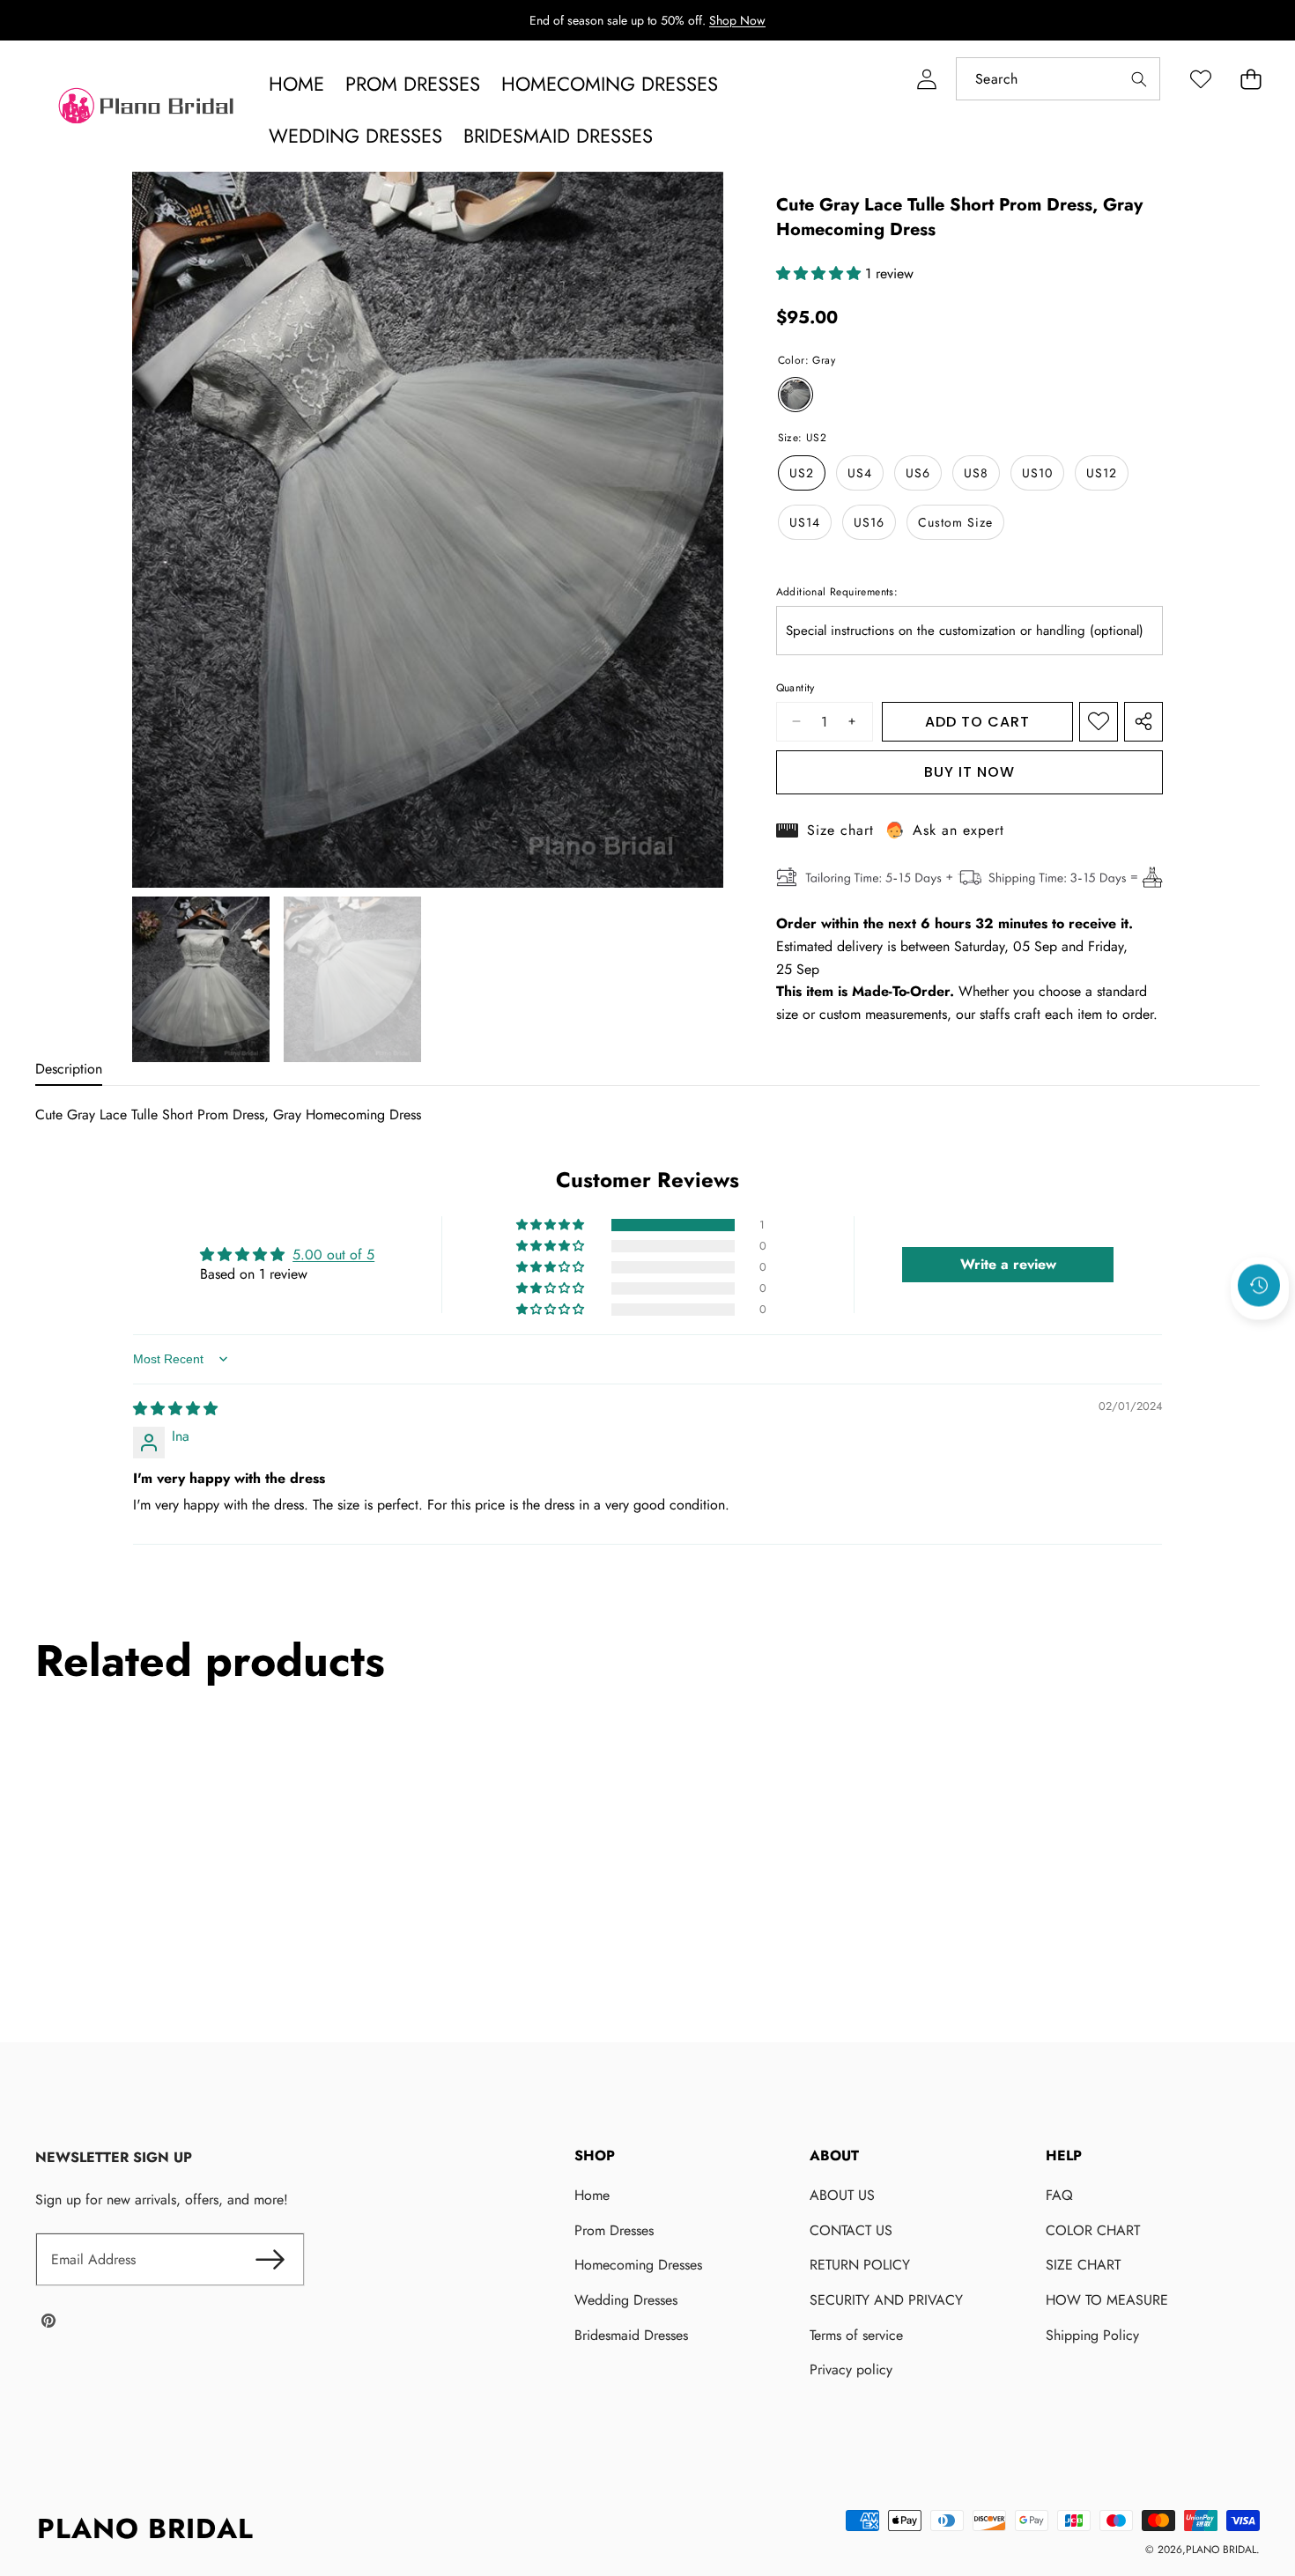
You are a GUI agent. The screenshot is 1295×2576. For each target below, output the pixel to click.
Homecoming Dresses (638, 2265)
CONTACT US (851, 2230)
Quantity (795, 688)
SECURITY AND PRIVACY (886, 2300)
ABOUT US (842, 2195)
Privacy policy (851, 2369)
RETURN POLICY (860, 2265)
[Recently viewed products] (1259, 1285)
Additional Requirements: (837, 592)
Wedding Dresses (626, 2300)
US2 (802, 473)
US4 (860, 473)
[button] (1251, 79)
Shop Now (737, 20)
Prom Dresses (614, 2230)
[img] (175, 1409)
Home (592, 2195)
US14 (805, 522)
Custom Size (955, 522)
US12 (1102, 473)
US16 (869, 522)
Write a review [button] (1008, 1264)
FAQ (1059, 2195)
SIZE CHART (1083, 2265)
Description (69, 1069)
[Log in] (926, 79)
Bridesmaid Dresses (631, 2335)
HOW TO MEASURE (1107, 2300)
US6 (918, 473)
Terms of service (856, 2335)
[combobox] (1058, 79)
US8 (976, 473)
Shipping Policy (1092, 2335)
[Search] (1139, 79)
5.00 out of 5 (333, 1255)
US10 (1037, 473)
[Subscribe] (270, 2260)
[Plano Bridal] (148, 110)
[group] (201, 980)
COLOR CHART (1093, 2230)
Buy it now (969, 772)
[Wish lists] (1200, 79)
